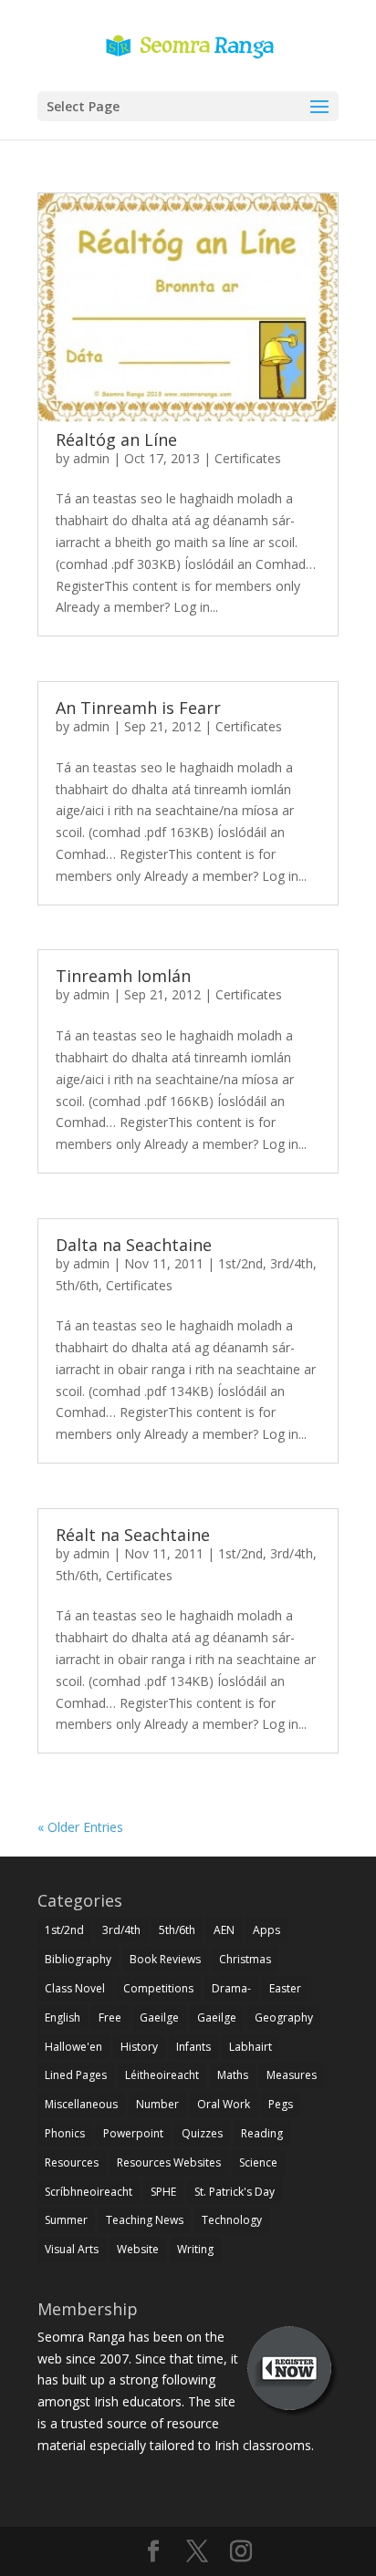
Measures (292, 2075)
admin (91, 458)
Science (258, 2162)
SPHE (163, 2192)
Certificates (248, 458)
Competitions (158, 1988)
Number (157, 2104)
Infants (193, 2047)
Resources (72, 2162)
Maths (233, 2075)
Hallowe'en (73, 2047)
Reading (262, 2133)
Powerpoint (133, 2133)
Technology (232, 2220)
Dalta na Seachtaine (134, 1245)
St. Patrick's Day (235, 2192)
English (63, 2017)
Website (138, 2249)
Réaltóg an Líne (116, 440)
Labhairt (251, 2047)
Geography (284, 2017)
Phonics (65, 2133)
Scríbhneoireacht (89, 2192)
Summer (66, 2220)
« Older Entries (80, 1827)
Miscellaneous (81, 2104)
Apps (266, 1930)
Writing (195, 2249)
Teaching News (145, 2220)
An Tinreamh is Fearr (138, 708)
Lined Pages (76, 2075)
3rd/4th (292, 1263)
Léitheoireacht (162, 2075)
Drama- (231, 1988)
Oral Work (224, 2104)
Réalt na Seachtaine (133, 1535)
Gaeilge (159, 2017)
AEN (224, 1930)
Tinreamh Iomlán (123, 976)
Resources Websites (169, 2162)
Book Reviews (165, 1959)
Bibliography (78, 1959)
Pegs (281, 2104)
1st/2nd (240, 1263)
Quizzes (202, 2133)
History (139, 2047)
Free (110, 2017)
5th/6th (77, 1285)
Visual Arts (72, 2249)
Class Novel (75, 1988)
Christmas (245, 1959)
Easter (285, 1988)
